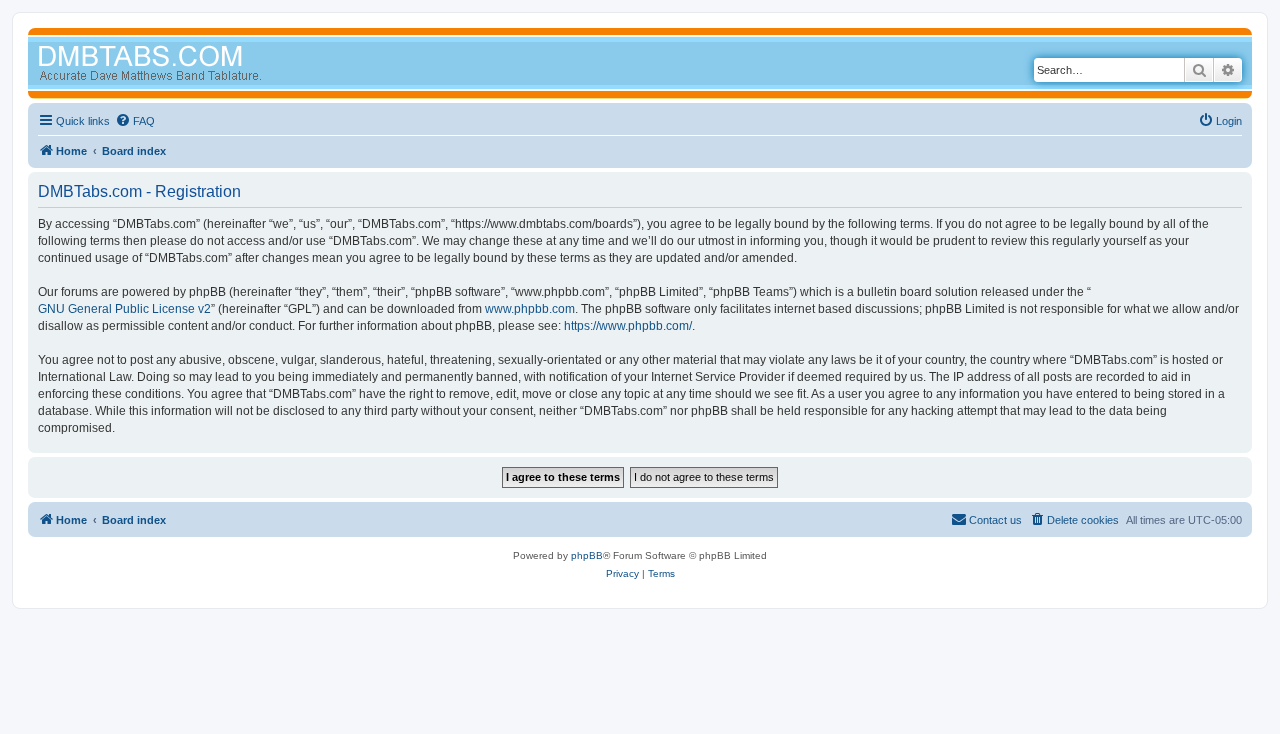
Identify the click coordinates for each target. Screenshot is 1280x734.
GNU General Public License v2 (124, 309)
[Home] (188, 65)
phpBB (587, 555)
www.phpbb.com (530, 309)
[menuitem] (135, 121)
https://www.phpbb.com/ (628, 326)
